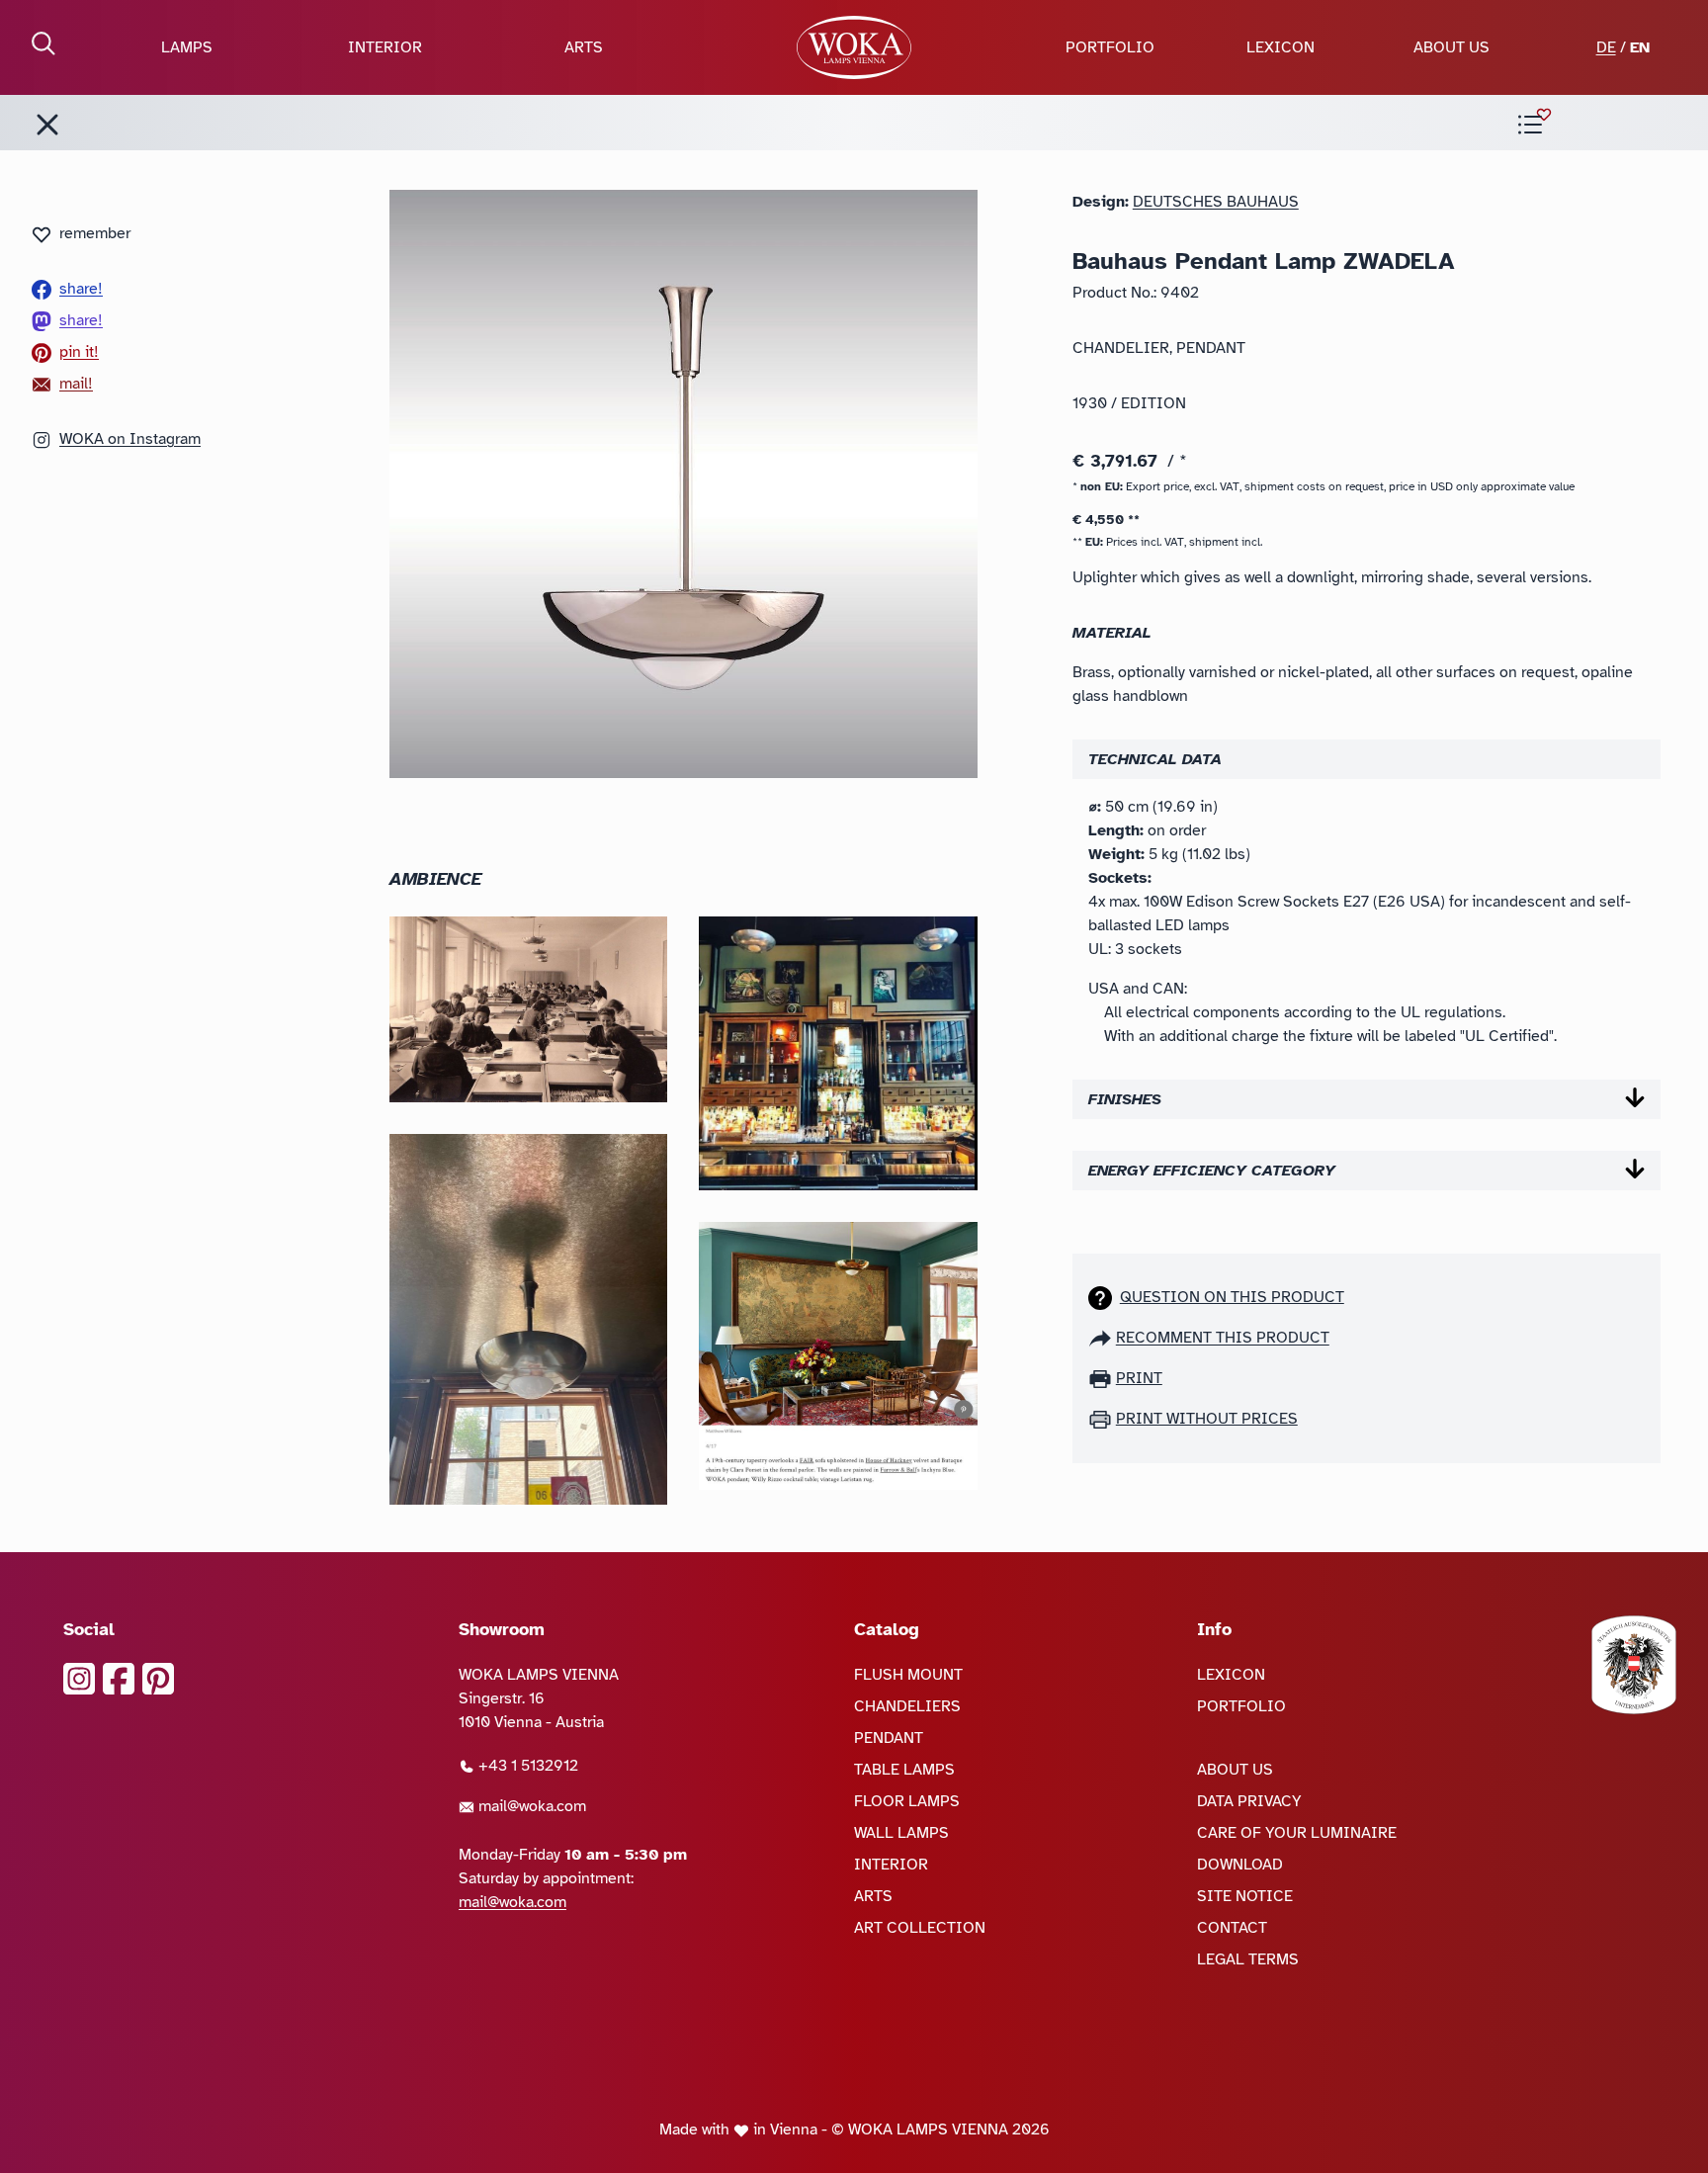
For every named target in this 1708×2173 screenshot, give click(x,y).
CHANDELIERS (907, 1706)
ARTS (584, 47)
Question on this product (1232, 1297)
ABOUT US (1452, 47)
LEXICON (1281, 47)
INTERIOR (385, 47)
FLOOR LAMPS (907, 1801)
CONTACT (1232, 1928)
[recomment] (1102, 1338)
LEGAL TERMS (1248, 1959)
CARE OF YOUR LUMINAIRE (1297, 1833)
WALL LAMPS (901, 1833)
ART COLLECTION (920, 1928)
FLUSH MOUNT (908, 1675)
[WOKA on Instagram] (79, 1679)
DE (1606, 47)
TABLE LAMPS (904, 1770)
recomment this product (1223, 1338)
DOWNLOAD (1240, 1865)
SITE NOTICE (1245, 1896)
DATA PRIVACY (1249, 1801)
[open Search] (43, 43)
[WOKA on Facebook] (119, 1679)
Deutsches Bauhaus (1216, 202)
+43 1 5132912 (526, 1766)
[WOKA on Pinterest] (158, 1679)
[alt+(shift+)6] (47, 125)
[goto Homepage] (854, 47)
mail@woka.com (530, 1806)
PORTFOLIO (1110, 47)
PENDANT (889, 1738)
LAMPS (187, 47)
